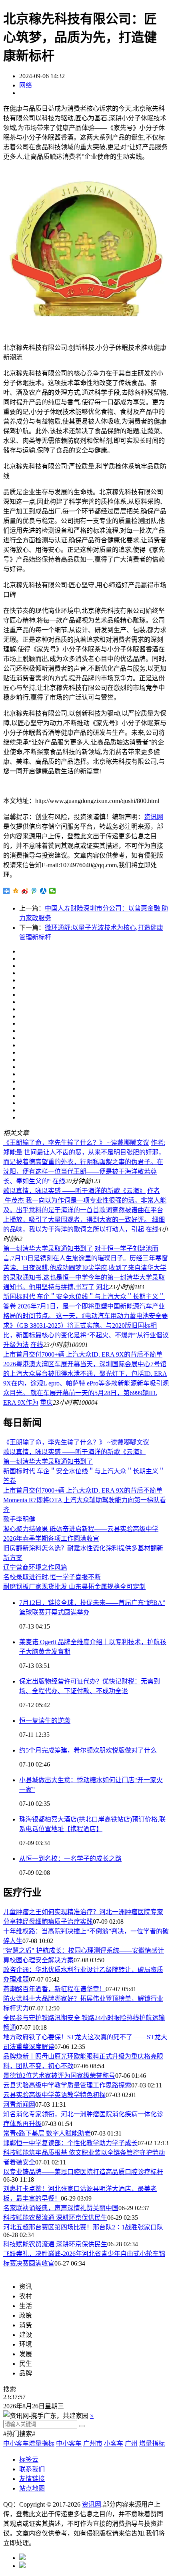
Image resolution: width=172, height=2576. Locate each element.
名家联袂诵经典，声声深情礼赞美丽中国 (61, 2208)
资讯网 (154, 817)
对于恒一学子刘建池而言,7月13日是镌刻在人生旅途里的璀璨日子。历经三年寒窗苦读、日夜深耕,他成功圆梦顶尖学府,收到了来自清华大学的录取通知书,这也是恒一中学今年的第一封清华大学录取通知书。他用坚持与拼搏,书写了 (86, 1268)
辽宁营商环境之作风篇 (35, 1567)
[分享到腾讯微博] (34, 891)
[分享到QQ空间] (16, 891)
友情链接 (32, 2479)
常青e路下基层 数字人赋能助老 (47, 2133)
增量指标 (152, 2443)
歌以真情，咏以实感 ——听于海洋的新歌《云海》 (74, 1191)
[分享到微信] (53, 891)
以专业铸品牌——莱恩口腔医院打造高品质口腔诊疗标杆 (83, 2172)
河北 (102, 1287)
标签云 (29, 2459)
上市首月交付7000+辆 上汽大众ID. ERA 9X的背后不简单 (83, 1354)
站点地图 (32, 2488)
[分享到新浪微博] (25, 891)
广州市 (93, 2443)
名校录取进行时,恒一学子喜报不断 (52, 1577)
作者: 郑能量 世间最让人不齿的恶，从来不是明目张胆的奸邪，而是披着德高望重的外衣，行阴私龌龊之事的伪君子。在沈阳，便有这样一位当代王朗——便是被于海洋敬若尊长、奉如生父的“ (84, 1162)
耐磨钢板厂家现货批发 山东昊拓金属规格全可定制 (74, 1587)
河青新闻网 (19, 2104)
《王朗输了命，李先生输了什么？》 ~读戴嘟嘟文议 (76, 1143)
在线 (59, 1181)
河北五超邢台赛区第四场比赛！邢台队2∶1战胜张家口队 (83, 2227)
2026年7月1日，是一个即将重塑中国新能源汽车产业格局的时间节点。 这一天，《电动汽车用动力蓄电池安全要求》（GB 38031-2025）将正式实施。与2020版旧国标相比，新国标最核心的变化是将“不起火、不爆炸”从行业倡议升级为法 (86, 1326)
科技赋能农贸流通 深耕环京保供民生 (55, 2218)
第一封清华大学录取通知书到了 (48, 1248)
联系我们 (32, 2469)
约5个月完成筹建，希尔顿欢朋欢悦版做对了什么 (88, 1750)
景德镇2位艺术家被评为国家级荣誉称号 (59, 2076)
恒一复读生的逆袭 (45, 1721)
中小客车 (69, 2443)
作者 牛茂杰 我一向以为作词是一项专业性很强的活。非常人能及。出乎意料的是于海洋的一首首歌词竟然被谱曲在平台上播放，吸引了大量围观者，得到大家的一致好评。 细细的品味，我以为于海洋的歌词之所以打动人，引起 (85, 1210)
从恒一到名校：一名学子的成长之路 (70, 1859)
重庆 (46, 1403)
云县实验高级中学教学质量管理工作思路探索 (67, 2085)
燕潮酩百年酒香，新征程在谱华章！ (54, 1989)
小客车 (114, 2443)
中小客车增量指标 (29, 2443)
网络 (26, 85)
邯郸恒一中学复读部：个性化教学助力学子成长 (70, 2143)
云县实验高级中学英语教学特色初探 (54, 2095)
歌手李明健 (19, 1519)
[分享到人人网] (43, 891)
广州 (131, 2443)
